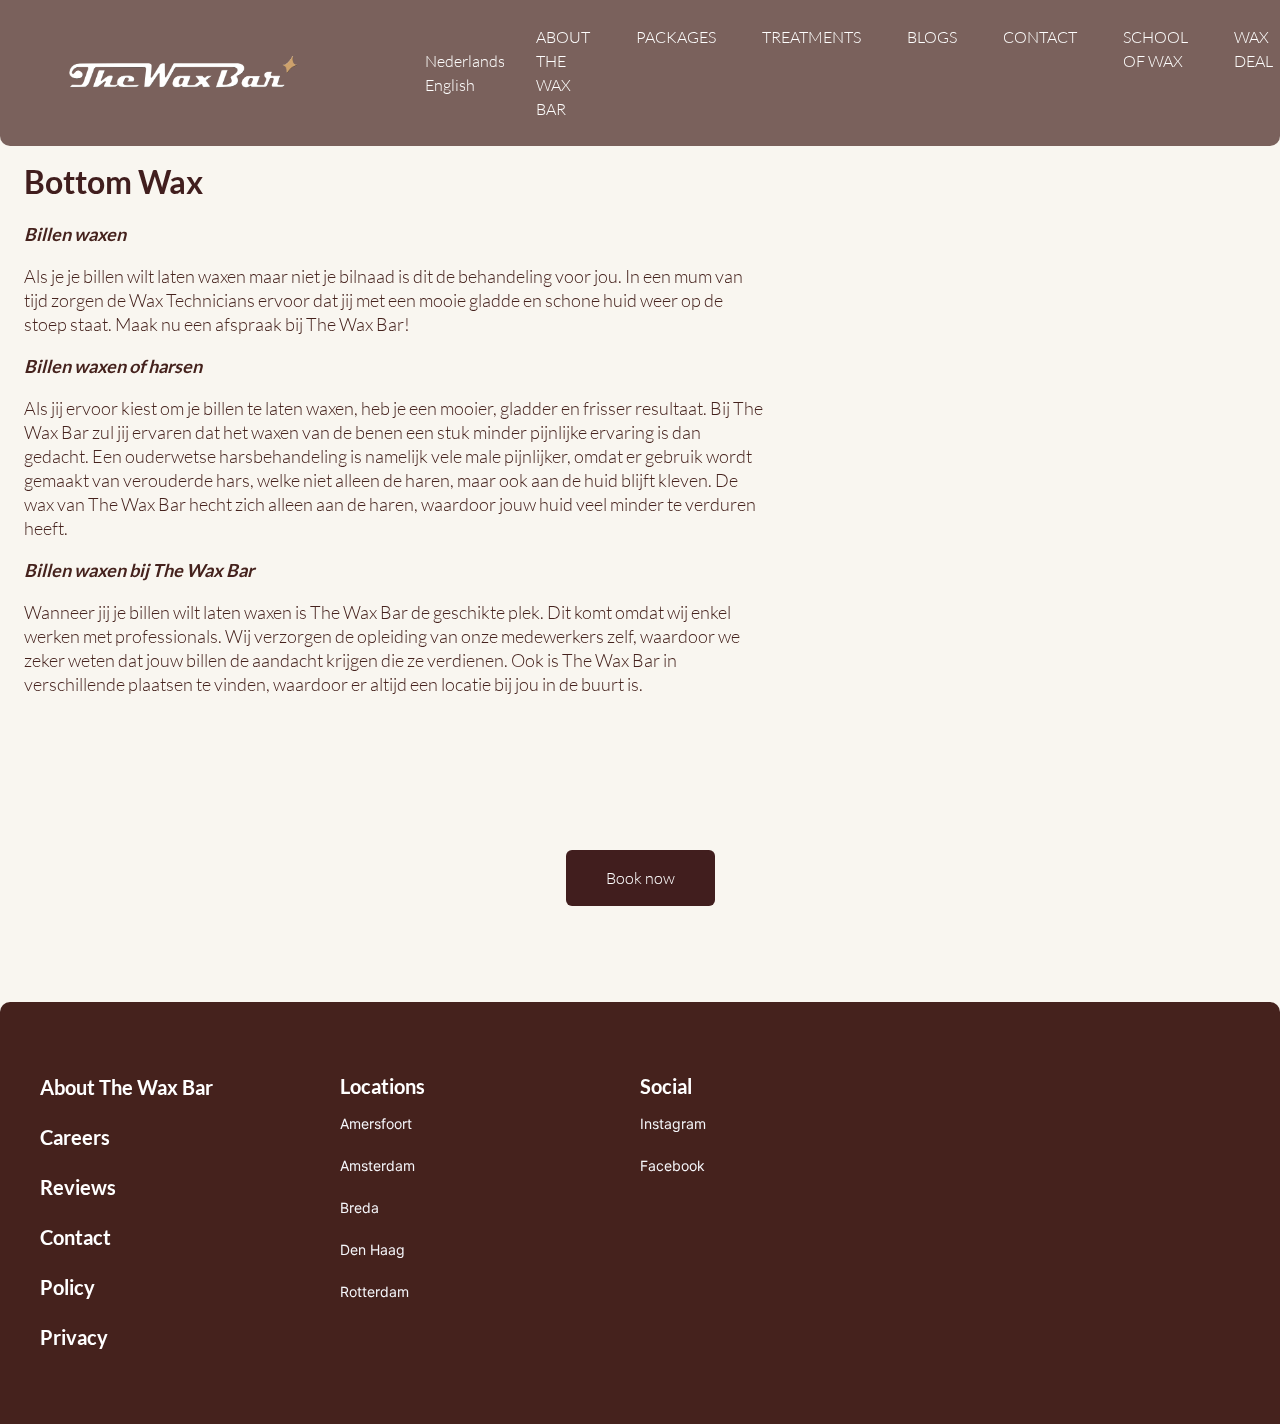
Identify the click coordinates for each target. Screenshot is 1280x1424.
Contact (1040, 37)
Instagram (673, 1123)
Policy (67, 1287)
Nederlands (465, 61)
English (450, 85)
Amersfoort (376, 1123)
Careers (75, 1137)
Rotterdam (374, 1291)
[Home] (182, 73)
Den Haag (372, 1249)
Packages (676, 37)
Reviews (78, 1187)
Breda (359, 1207)
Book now (640, 878)
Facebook (672, 1165)
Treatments (811, 37)
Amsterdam (377, 1165)
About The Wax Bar (126, 1087)
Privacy (74, 1337)
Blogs (932, 37)
